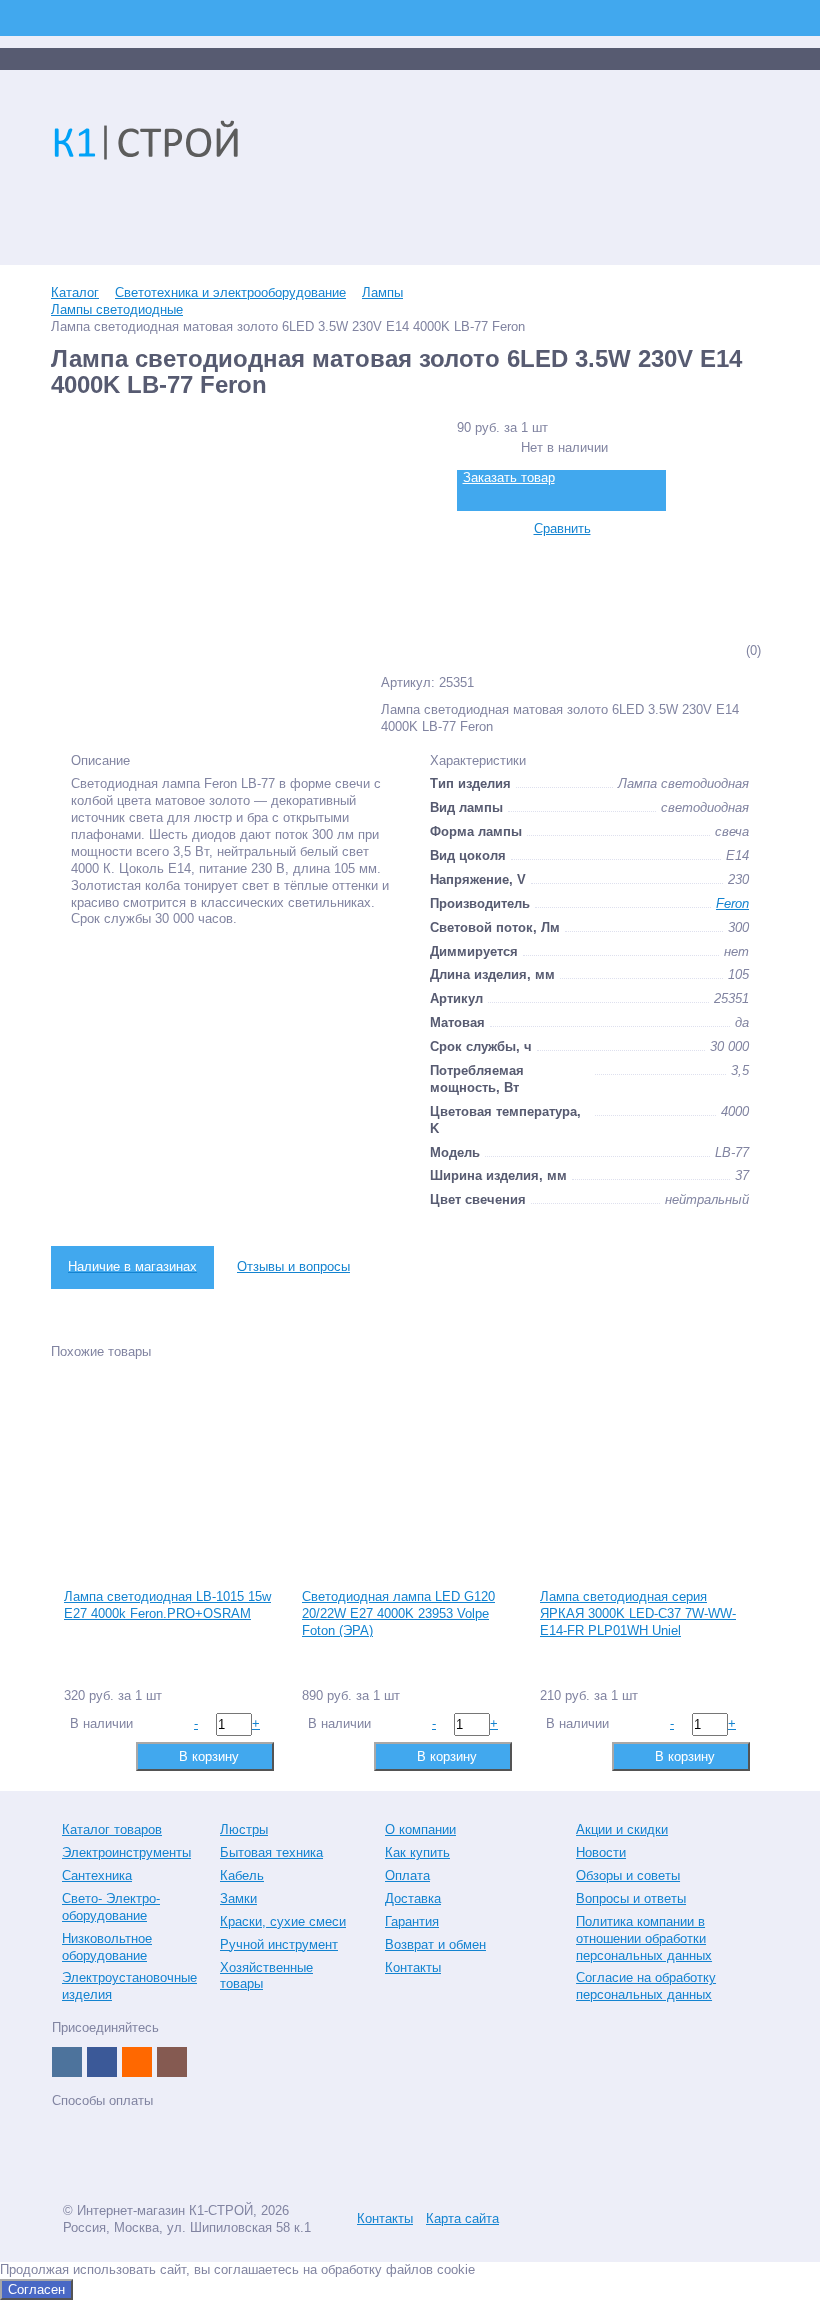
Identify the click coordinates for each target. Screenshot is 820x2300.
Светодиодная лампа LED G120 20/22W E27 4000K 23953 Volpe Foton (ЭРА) (398, 1613)
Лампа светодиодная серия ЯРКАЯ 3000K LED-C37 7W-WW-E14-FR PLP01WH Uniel (638, 1613)
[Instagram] (172, 2062)
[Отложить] (109, 1755)
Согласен (36, 2289)
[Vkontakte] (67, 2062)
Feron (732, 903)
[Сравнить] (77, 1755)
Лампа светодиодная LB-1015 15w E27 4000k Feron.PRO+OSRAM (167, 1605)
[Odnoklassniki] (137, 2062)
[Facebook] (102, 2062)
